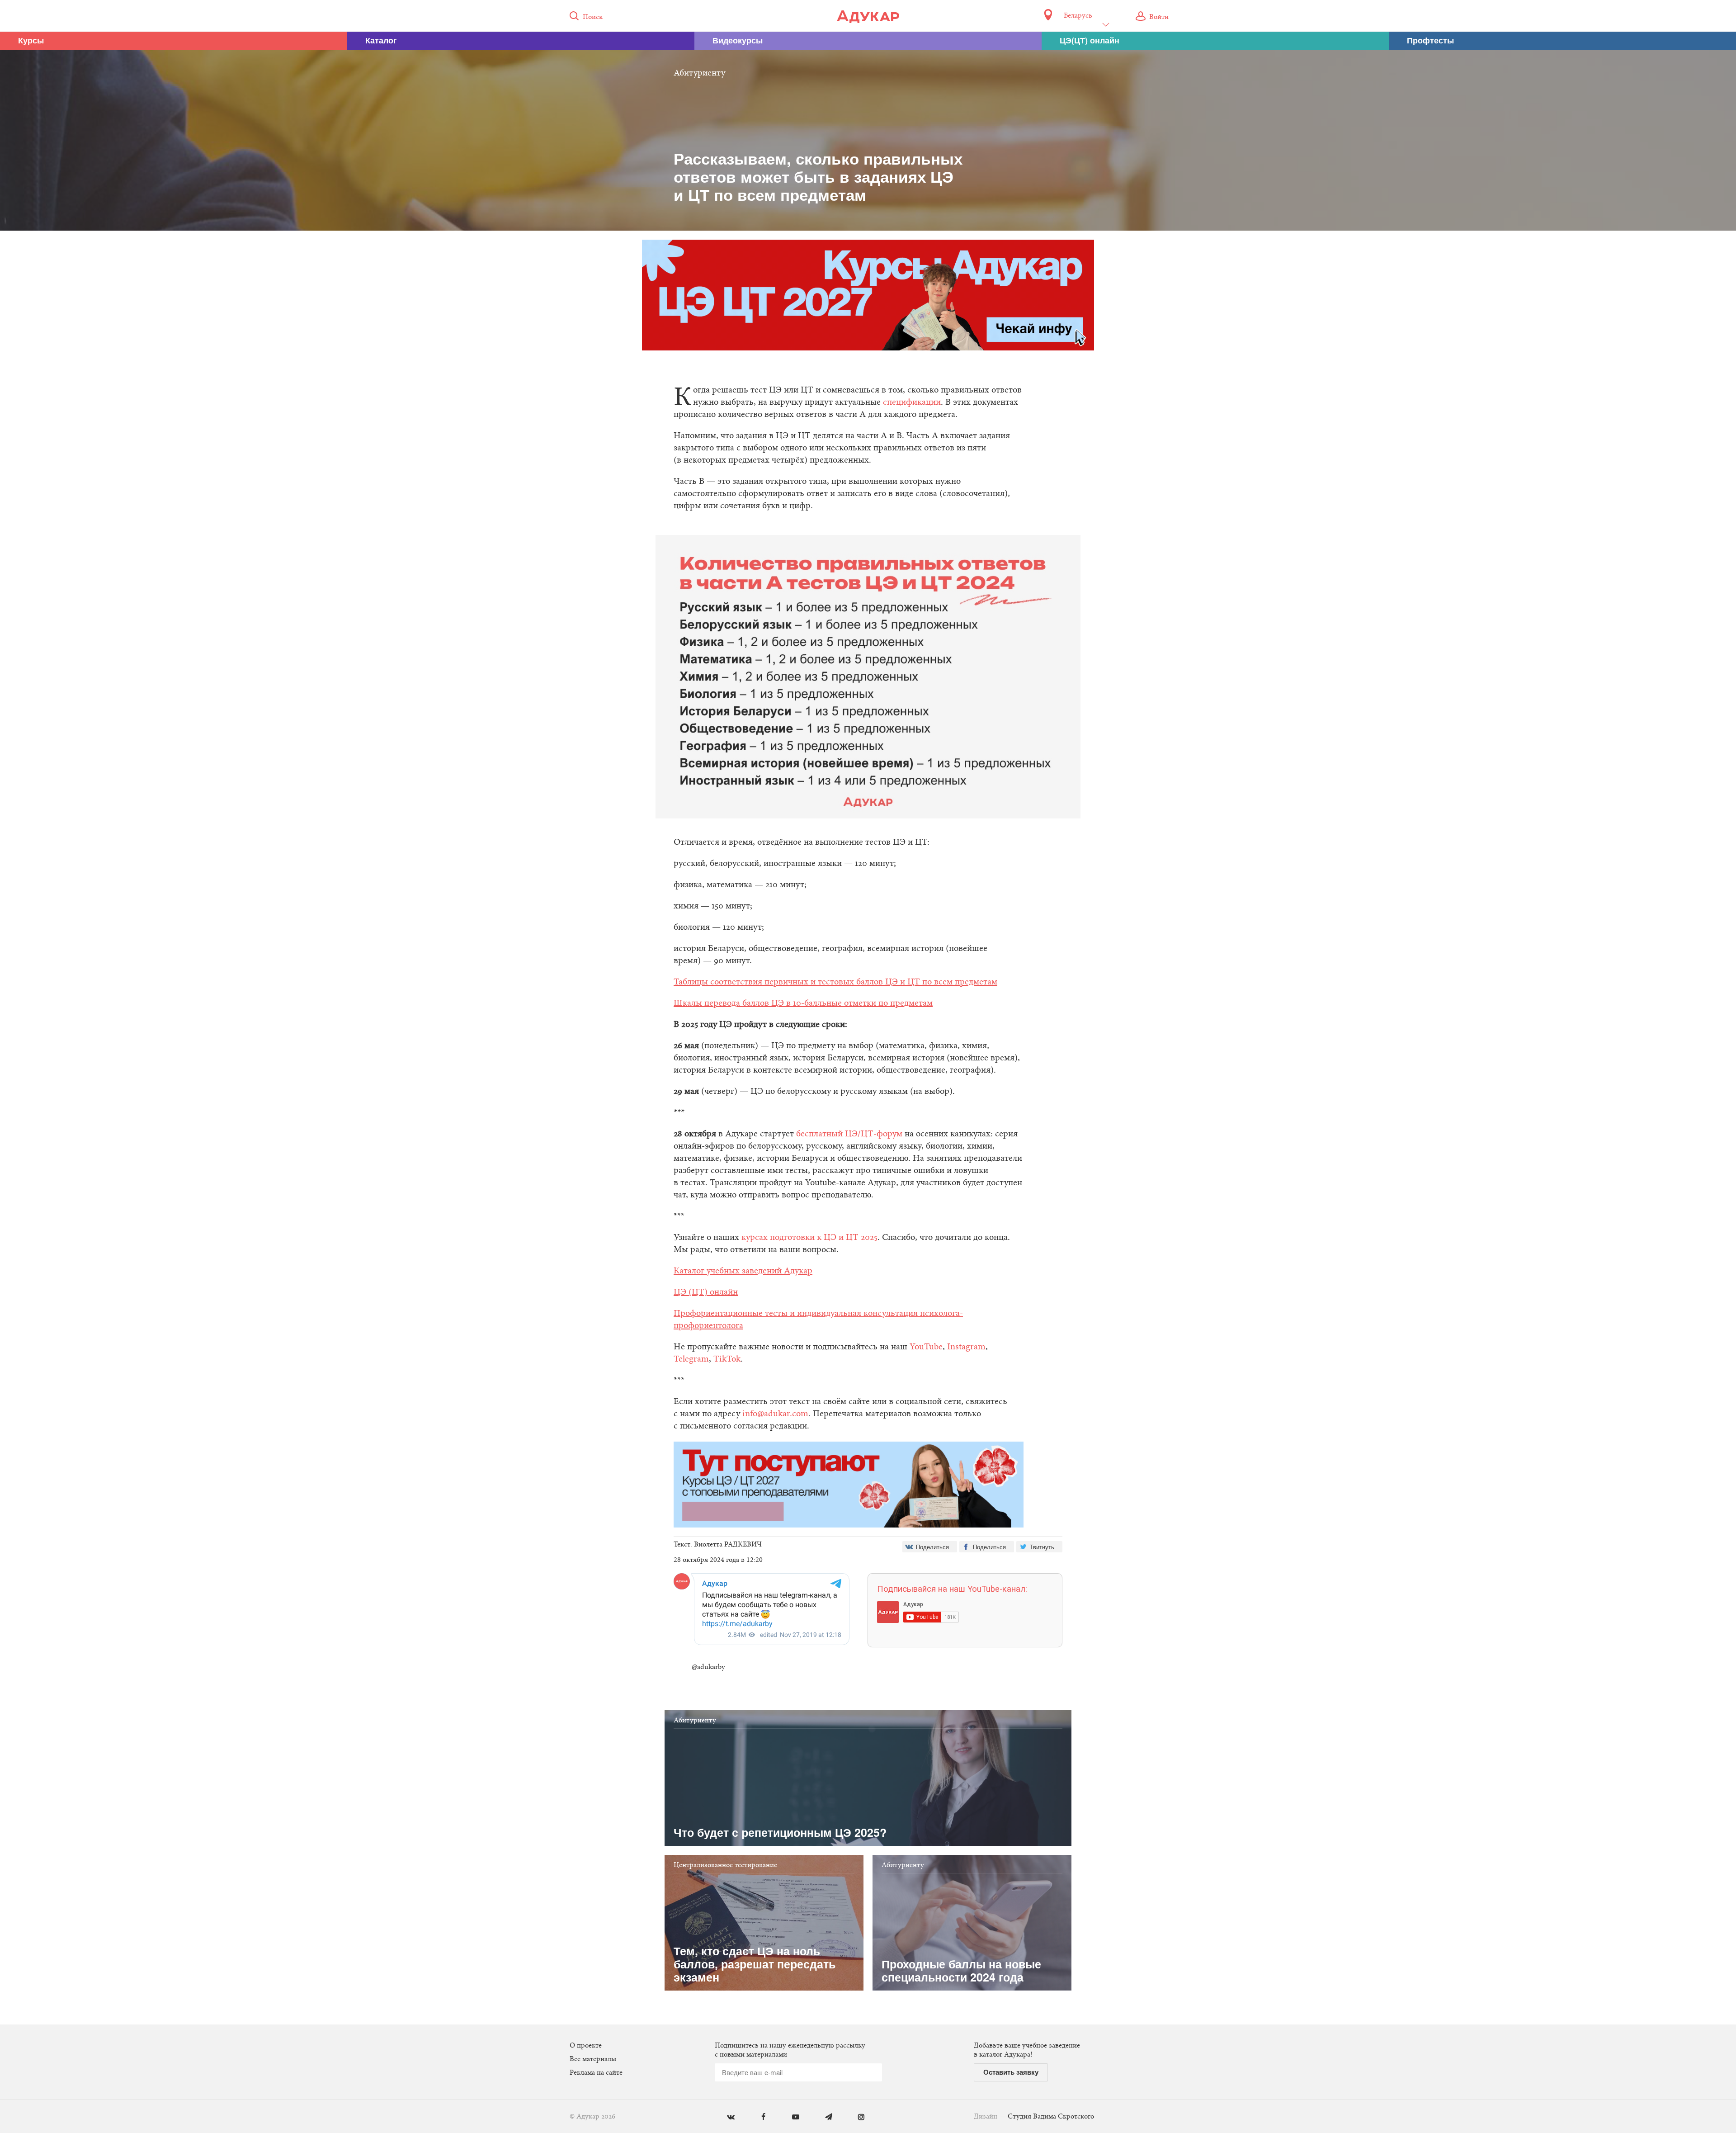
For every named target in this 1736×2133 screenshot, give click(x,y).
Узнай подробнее (868, 1140)
